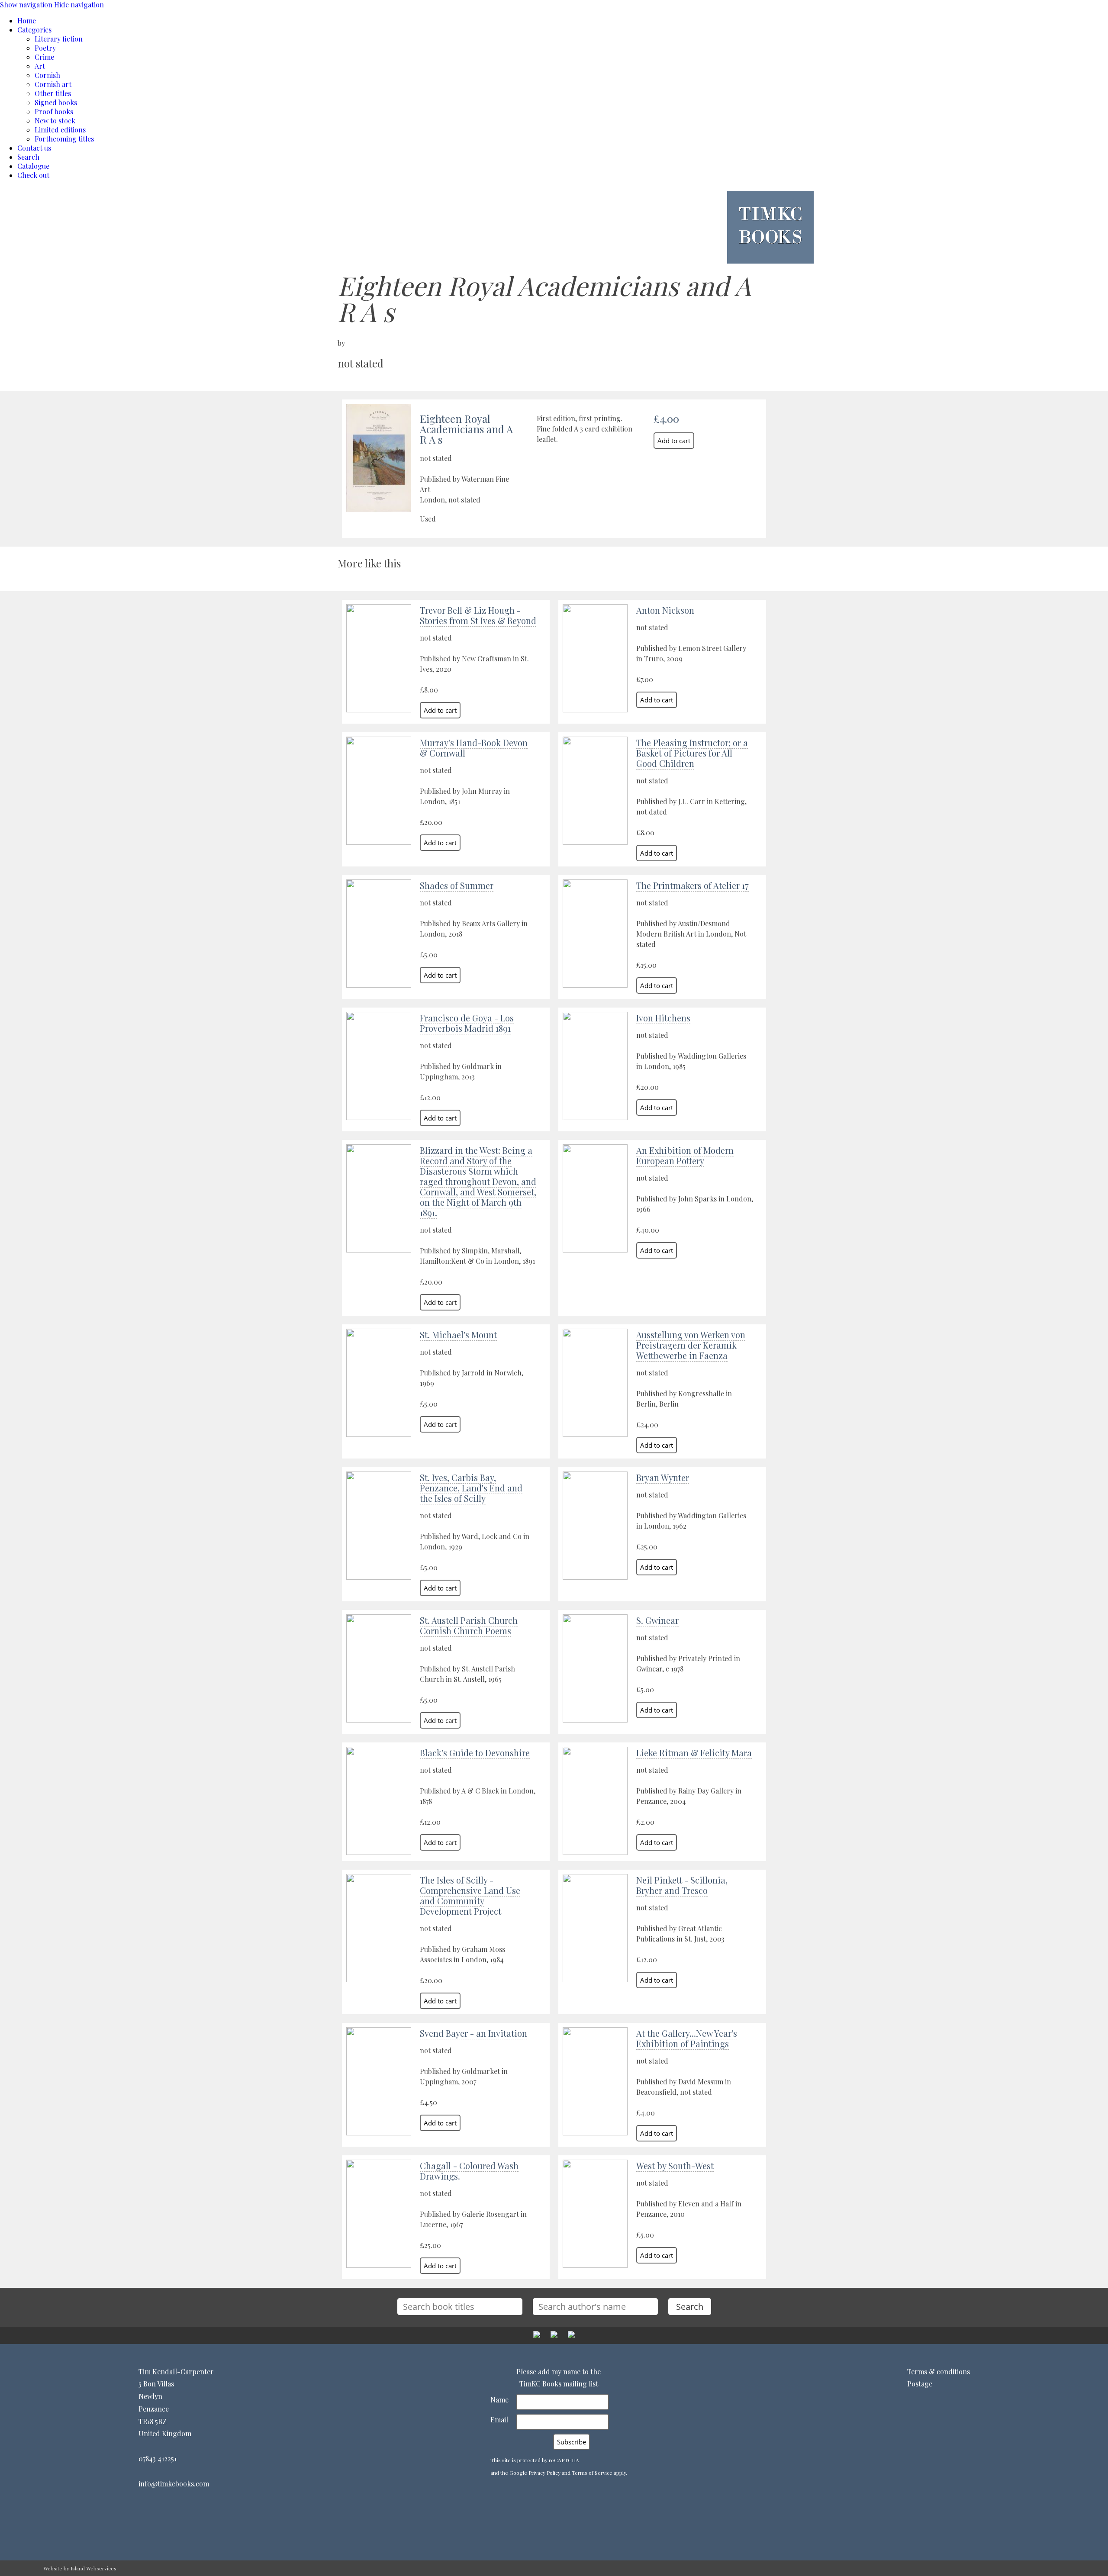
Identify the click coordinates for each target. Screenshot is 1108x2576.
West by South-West (675, 2165)
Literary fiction (59, 39)
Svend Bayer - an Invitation (473, 2033)
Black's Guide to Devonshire (475, 1753)
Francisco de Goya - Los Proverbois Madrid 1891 (467, 1023)
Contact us (34, 148)
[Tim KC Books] (770, 250)
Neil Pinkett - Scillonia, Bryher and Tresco (682, 1885)
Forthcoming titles (64, 139)
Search (28, 157)
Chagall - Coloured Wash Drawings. (469, 2171)
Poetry (45, 48)
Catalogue (33, 166)
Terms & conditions (939, 2372)
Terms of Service (592, 2473)
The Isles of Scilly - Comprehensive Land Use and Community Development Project (470, 1895)
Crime (44, 57)
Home (27, 21)
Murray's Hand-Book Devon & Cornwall (474, 748)
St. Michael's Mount (458, 1335)
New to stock (55, 121)
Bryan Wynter (663, 1477)
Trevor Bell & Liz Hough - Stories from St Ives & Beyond (478, 615)
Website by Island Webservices (80, 2568)
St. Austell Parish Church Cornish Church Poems (469, 1625)
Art (40, 66)
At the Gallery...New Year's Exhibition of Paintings (687, 2038)
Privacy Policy (544, 2473)
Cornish (47, 75)
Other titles (53, 93)
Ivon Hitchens (663, 1018)
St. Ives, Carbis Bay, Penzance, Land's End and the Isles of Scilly (471, 1488)
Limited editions (60, 130)
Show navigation (26, 5)
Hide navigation (79, 5)
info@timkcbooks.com (174, 2484)
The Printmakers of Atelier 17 (692, 885)
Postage (920, 2384)
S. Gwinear (657, 1620)
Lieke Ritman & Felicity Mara (694, 1753)
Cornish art (53, 84)
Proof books (54, 111)
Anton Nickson (665, 610)
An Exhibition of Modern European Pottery (685, 1155)
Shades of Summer (457, 885)
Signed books (56, 102)
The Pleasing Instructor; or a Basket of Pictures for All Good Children (692, 753)
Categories (34, 30)
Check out (33, 175)
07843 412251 (158, 2458)
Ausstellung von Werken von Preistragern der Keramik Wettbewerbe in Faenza (691, 1345)
